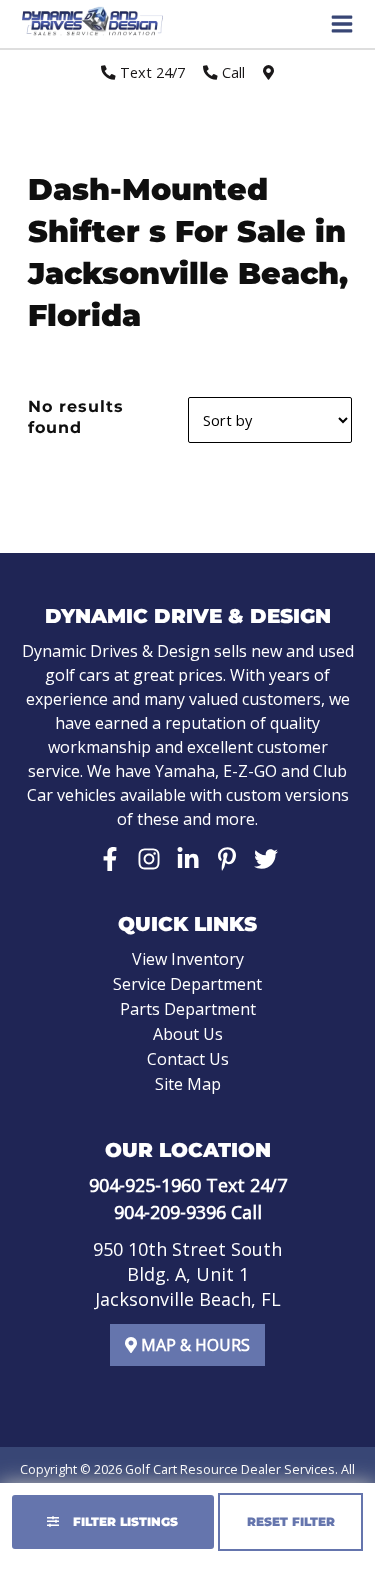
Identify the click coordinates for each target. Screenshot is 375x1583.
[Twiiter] (266, 859)
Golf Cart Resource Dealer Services (230, 1469)
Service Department (187, 984)
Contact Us (188, 1059)
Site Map (188, 1084)
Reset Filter (291, 1521)
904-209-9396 (170, 1212)
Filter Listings (123, 1521)
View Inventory (188, 959)
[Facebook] (110, 859)
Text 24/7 (150, 72)
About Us (188, 1034)
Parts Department (188, 1009)
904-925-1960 (145, 1185)
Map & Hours (193, 1345)
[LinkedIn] (188, 859)
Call (231, 72)
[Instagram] (149, 859)
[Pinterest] (227, 859)
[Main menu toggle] (342, 24)
